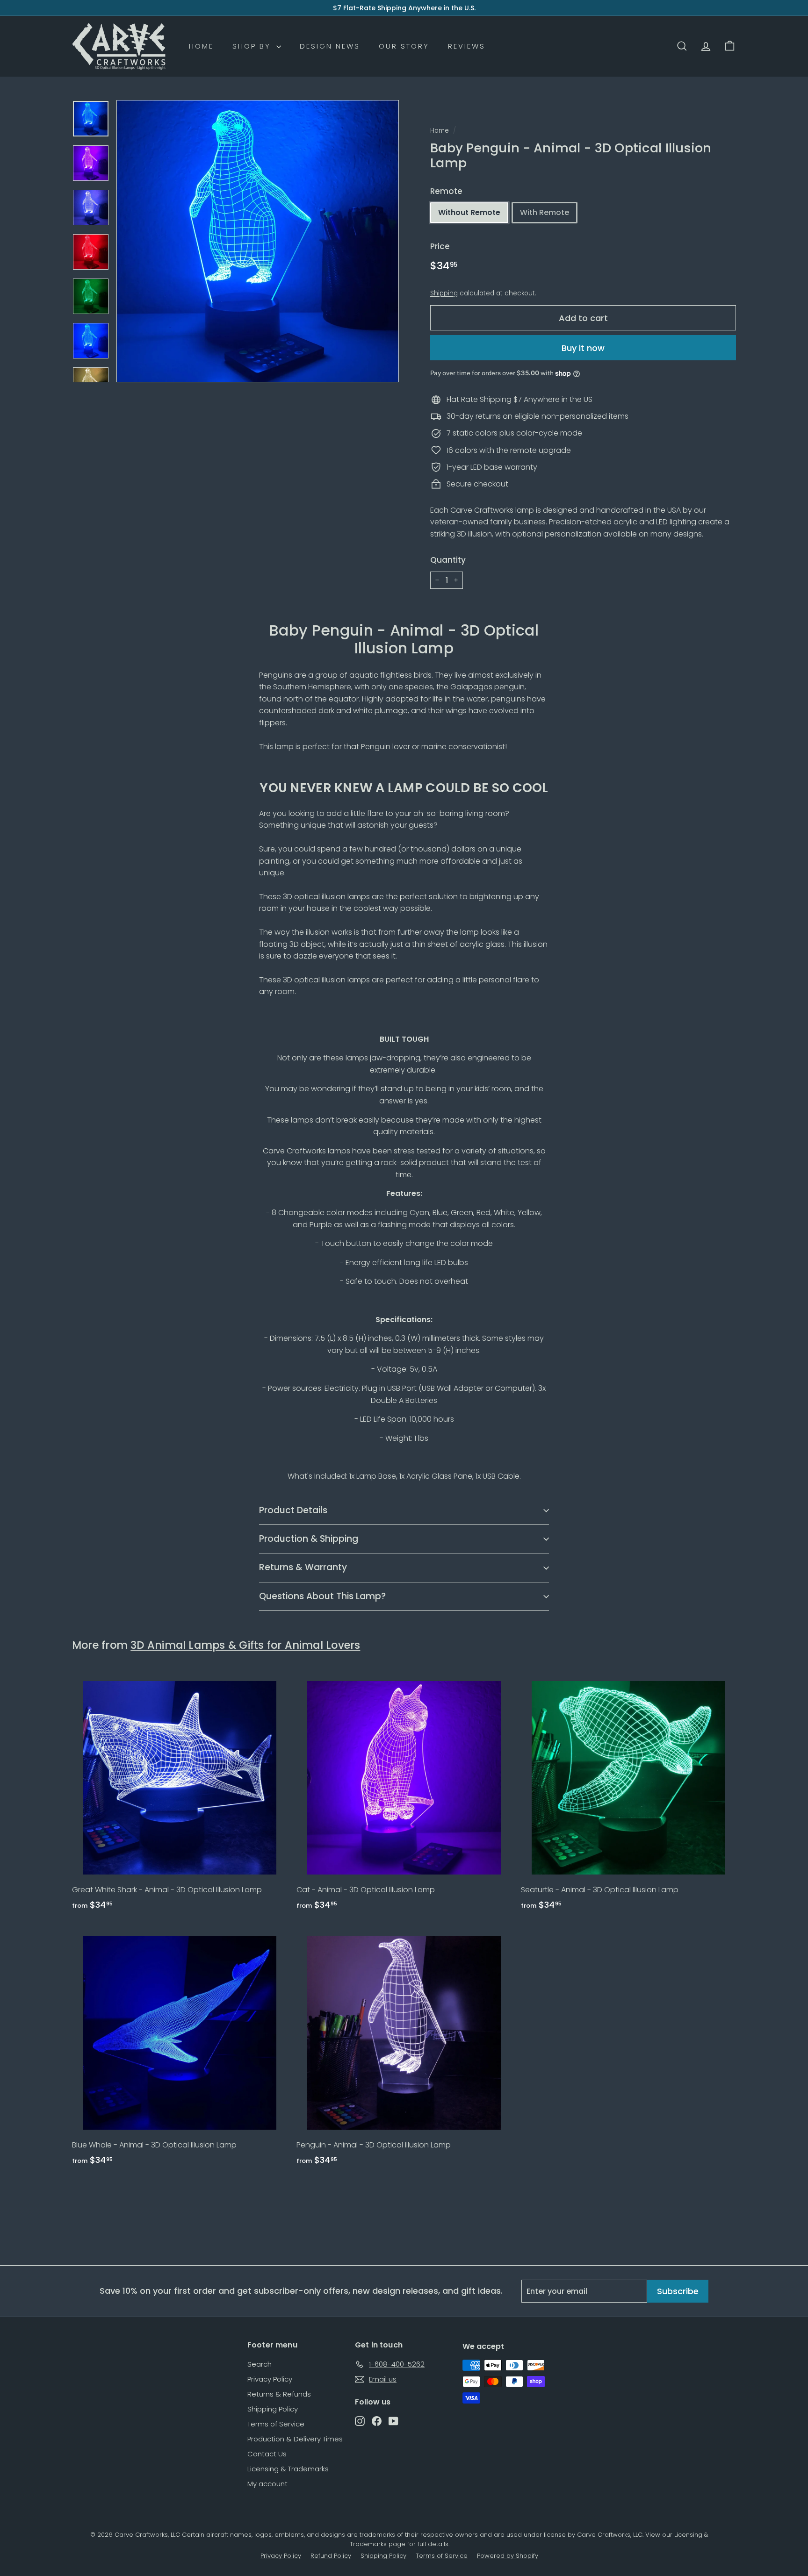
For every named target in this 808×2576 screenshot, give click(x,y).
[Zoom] (258, 241)
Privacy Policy (270, 2379)
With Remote (545, 212)
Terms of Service (276, 2424)
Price (440, 246)
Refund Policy (331, 2556)
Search (260, 2364)
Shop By (253, 46)
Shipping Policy (273, 2409)
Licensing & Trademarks (288, 2469)
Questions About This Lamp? (322, 1596)
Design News (330, 46)
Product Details (293, 1510)
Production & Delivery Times (295, 2439)
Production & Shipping (309, 1539)
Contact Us (267, 2454)
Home (201, 46)
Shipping (444, 293)
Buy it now (583, 347)
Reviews (467, 46)
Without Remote (469, 212)
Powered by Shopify (508, 2556)
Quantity (448, 560)
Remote (446, 191)
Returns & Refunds (279, 2394)
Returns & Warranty (303, 1567)
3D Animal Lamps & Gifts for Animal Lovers (245, 1645)
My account (267, 2484)
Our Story (404, 46)
